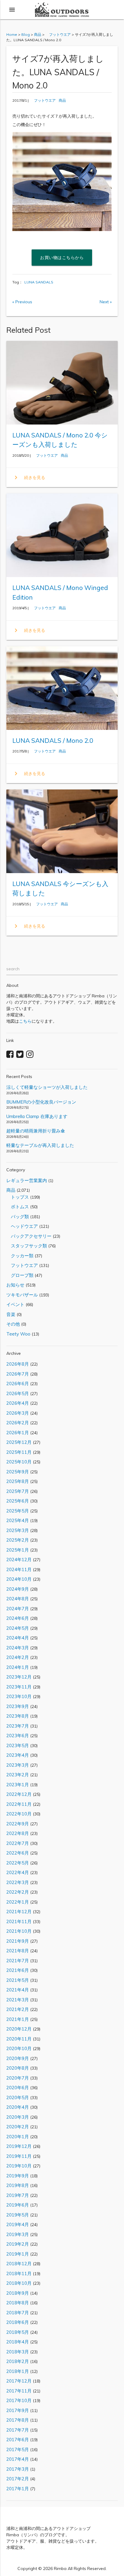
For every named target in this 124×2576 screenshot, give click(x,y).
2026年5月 (18, 1393)
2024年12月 (19, 1560)
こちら (25, 1021)
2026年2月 (18, 1423)
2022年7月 (18, 1843)
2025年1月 (18, 1550)
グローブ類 (20, 1275)
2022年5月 (18, 1863)
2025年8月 (18, 1481)
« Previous (22, 302)
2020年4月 (18, 2107)
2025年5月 (18, 1511)
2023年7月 (18, 1726)
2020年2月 (18, 2127)
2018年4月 (18, 2342)
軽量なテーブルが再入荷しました (40, 1145)
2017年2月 (18, 2479)
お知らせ (15, 1285)
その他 (13, 1324)
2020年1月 (18, 2137)
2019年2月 (18, 2244)
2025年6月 (18, 1501)
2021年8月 (18, 1951)
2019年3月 (18, 2234)
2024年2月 (18, 1657)
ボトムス (18, 1207)
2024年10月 (19, 1579)
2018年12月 (19, 2264)
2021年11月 (19, 1921)
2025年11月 (19, 1452)
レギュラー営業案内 (27, 1180)
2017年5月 (18, 2449)
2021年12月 (19, 1912)
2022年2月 (18, 1892)
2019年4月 (18, 2224)
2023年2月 (18, 1775)
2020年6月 (18, 2088)
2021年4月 (18, 1990)
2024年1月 (18, 1667)
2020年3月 (18, 2117)
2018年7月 (18, 2313)
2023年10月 (19, 1696)
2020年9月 (18, 2058)
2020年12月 (19, 2029)
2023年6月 (18, 1736)
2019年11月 (19, 2156)
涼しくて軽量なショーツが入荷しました (47, 1087)
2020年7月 (18, 2078)
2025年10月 (19, 1462)
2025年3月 (18, 1530)
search (13, 969)
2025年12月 (19, 1442)
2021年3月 (18, 2000)
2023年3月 (18, 1765)
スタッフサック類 (27, 1246)
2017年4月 (18, 2459)
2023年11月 (19, 1687)
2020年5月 (18, 2097)
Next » (106, 302)
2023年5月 (18, 1745)
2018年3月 (18, 2352)
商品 (62, 100)
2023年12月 (19, 1677)
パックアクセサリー (29, 1236)
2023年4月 (18, 1755)
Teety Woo (18, 1334)
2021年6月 (18, 1970)
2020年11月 (19, 2039)
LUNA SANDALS (39, 282)
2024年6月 (18, 1618)
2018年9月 (18, 2293)
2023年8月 (18, 1716)
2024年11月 (19, 1569)
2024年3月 (18, 1648)
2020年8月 (18, 2068)
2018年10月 (19, 2283)
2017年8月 (18, 2420)
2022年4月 (18, 1872)
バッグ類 (18, 1217)
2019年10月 (19, 2166)
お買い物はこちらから (62, 258)
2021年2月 (18, 2009)
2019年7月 (18, 2195)
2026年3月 (18, 1413)
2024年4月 (18, 1638)
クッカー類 (20, 1256)
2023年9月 (18, 1706)
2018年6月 (18, 2322)
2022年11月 (19, 1804)
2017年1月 (18, 2489)
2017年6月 (18, 2440)
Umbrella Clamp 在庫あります (37, 1116)
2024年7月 (18, 1609)
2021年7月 (18, 1961)
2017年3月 (18, 2469)
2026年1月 (18, 1433)
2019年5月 (18, 2215)
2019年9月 (18, 2176)
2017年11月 (19, 2391)
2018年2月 (18, 2361)
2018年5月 (18, 2332)
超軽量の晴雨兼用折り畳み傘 (36, 1131)
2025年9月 (18, 1472)
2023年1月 (18, 1785)
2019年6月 (18, 2205)
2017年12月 (19, 2381)
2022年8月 (18, 1833)
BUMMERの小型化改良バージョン (41, 1102)
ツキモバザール (22, 1295)
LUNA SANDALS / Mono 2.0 (53, 740)
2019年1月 (18, 2254)
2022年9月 (18, 1824)
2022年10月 (19, 1814)
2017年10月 (19, 2400)
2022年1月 (18, 1902)
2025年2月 (18, 1540)
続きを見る (29, 477)
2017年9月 (18, 2410)
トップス (18, 1197)
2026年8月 (18, 1364)
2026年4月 (18, 1403)
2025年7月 (18, 1491)
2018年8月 (18, 2303)
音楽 (11, 1314)
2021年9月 (18, 1941)
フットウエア (43, 100)
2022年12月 (19, 1794)
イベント (15, 1304)
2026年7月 (18, 1374)
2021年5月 (18, 1980)
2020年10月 (19, 2048)
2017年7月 (18, 2430)
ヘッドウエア (22, 1226)
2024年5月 (18, 1628)
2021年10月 (19, 1931)
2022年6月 (18, 1853)
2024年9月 (18, 1589)
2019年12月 (19, 2146)
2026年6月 (18, 1384)
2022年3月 (18, 1882)
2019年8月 (18, 2185)
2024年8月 (18, 1599)
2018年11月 (19, 2273)
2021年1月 (18, 2019)
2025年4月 (18, 1520)
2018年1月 (18, 2371)
